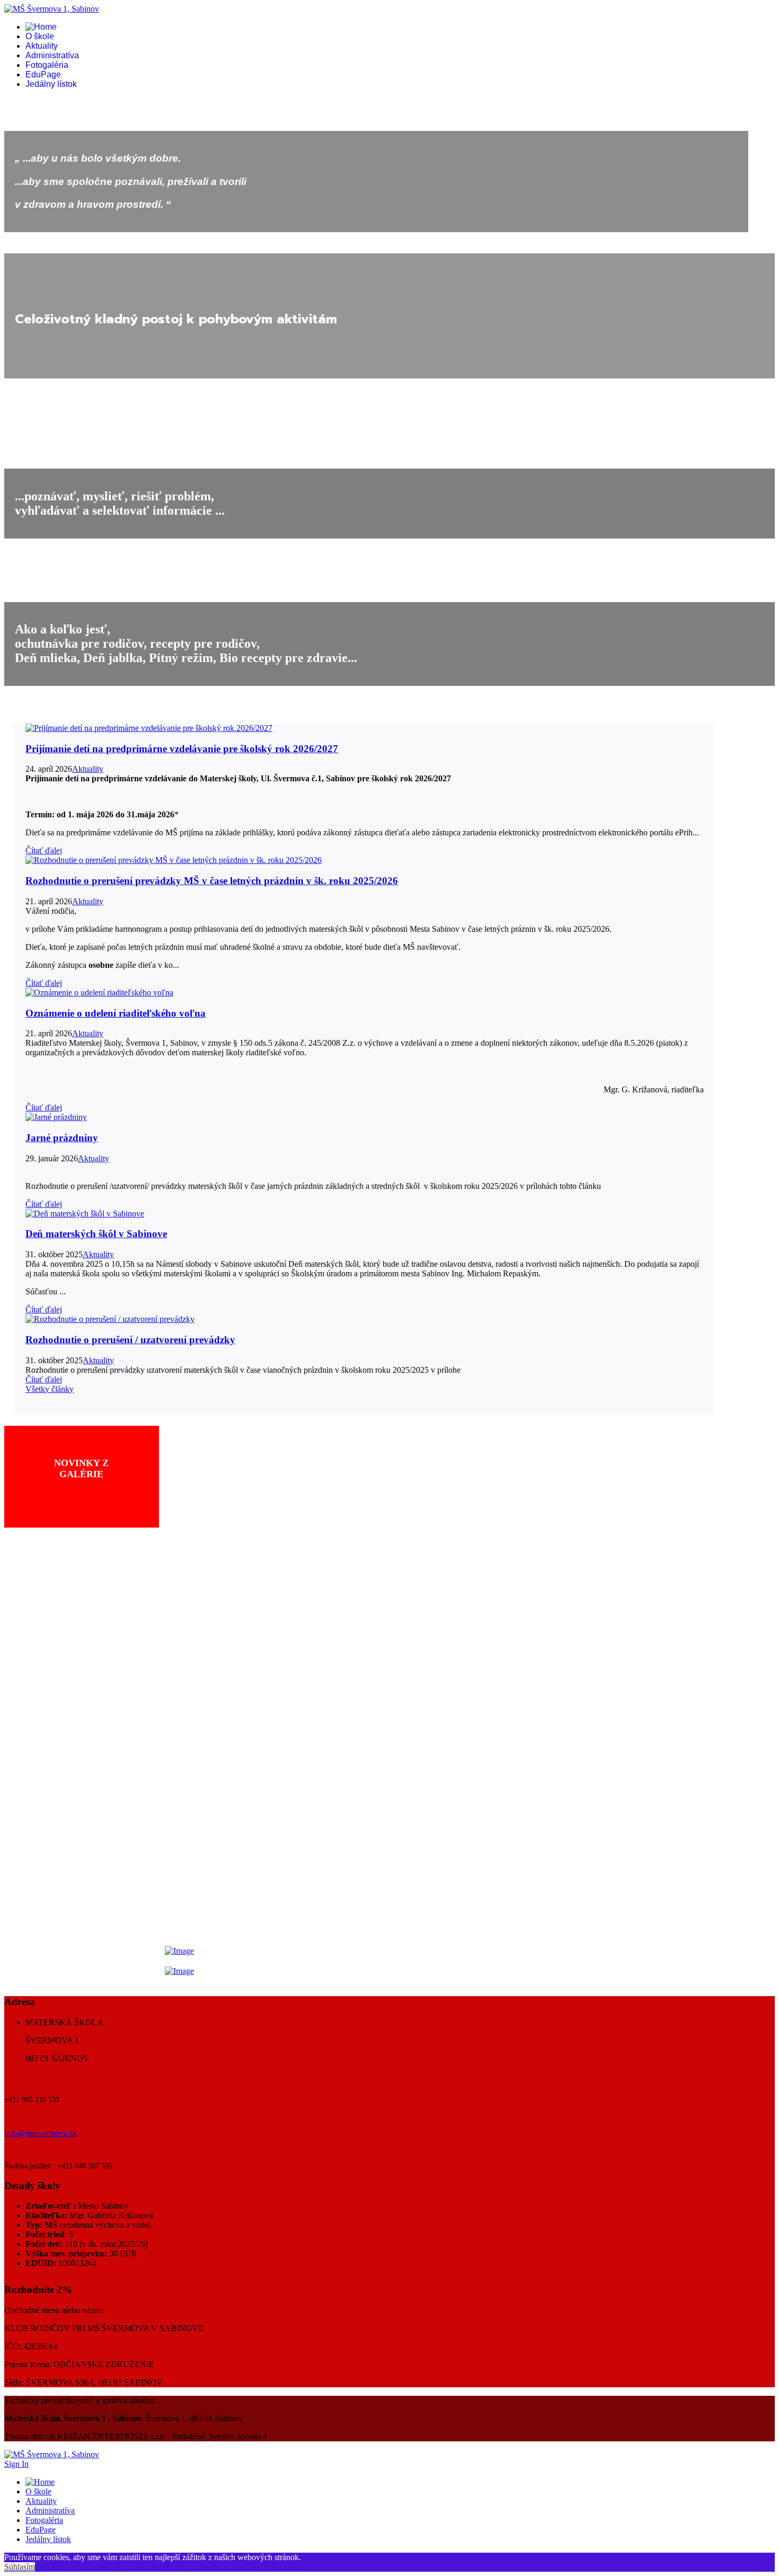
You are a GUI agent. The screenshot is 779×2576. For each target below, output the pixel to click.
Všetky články (50, 1389)
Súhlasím (20, 2567)
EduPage (43, 74)
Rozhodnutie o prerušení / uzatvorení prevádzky (130, 1340)
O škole (40, 36)
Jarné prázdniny (62, 1138)
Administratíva (52, 55)
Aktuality (42, 46)
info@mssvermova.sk (41, 2133)
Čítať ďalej (44, 850)
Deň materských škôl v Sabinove (96, 1234)
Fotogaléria (47, 65)
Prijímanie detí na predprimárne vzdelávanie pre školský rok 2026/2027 (182, 749)
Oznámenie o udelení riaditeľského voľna (116, 1013)
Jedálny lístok (51, 84)
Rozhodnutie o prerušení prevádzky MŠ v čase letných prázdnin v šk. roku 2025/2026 (212, 881)
